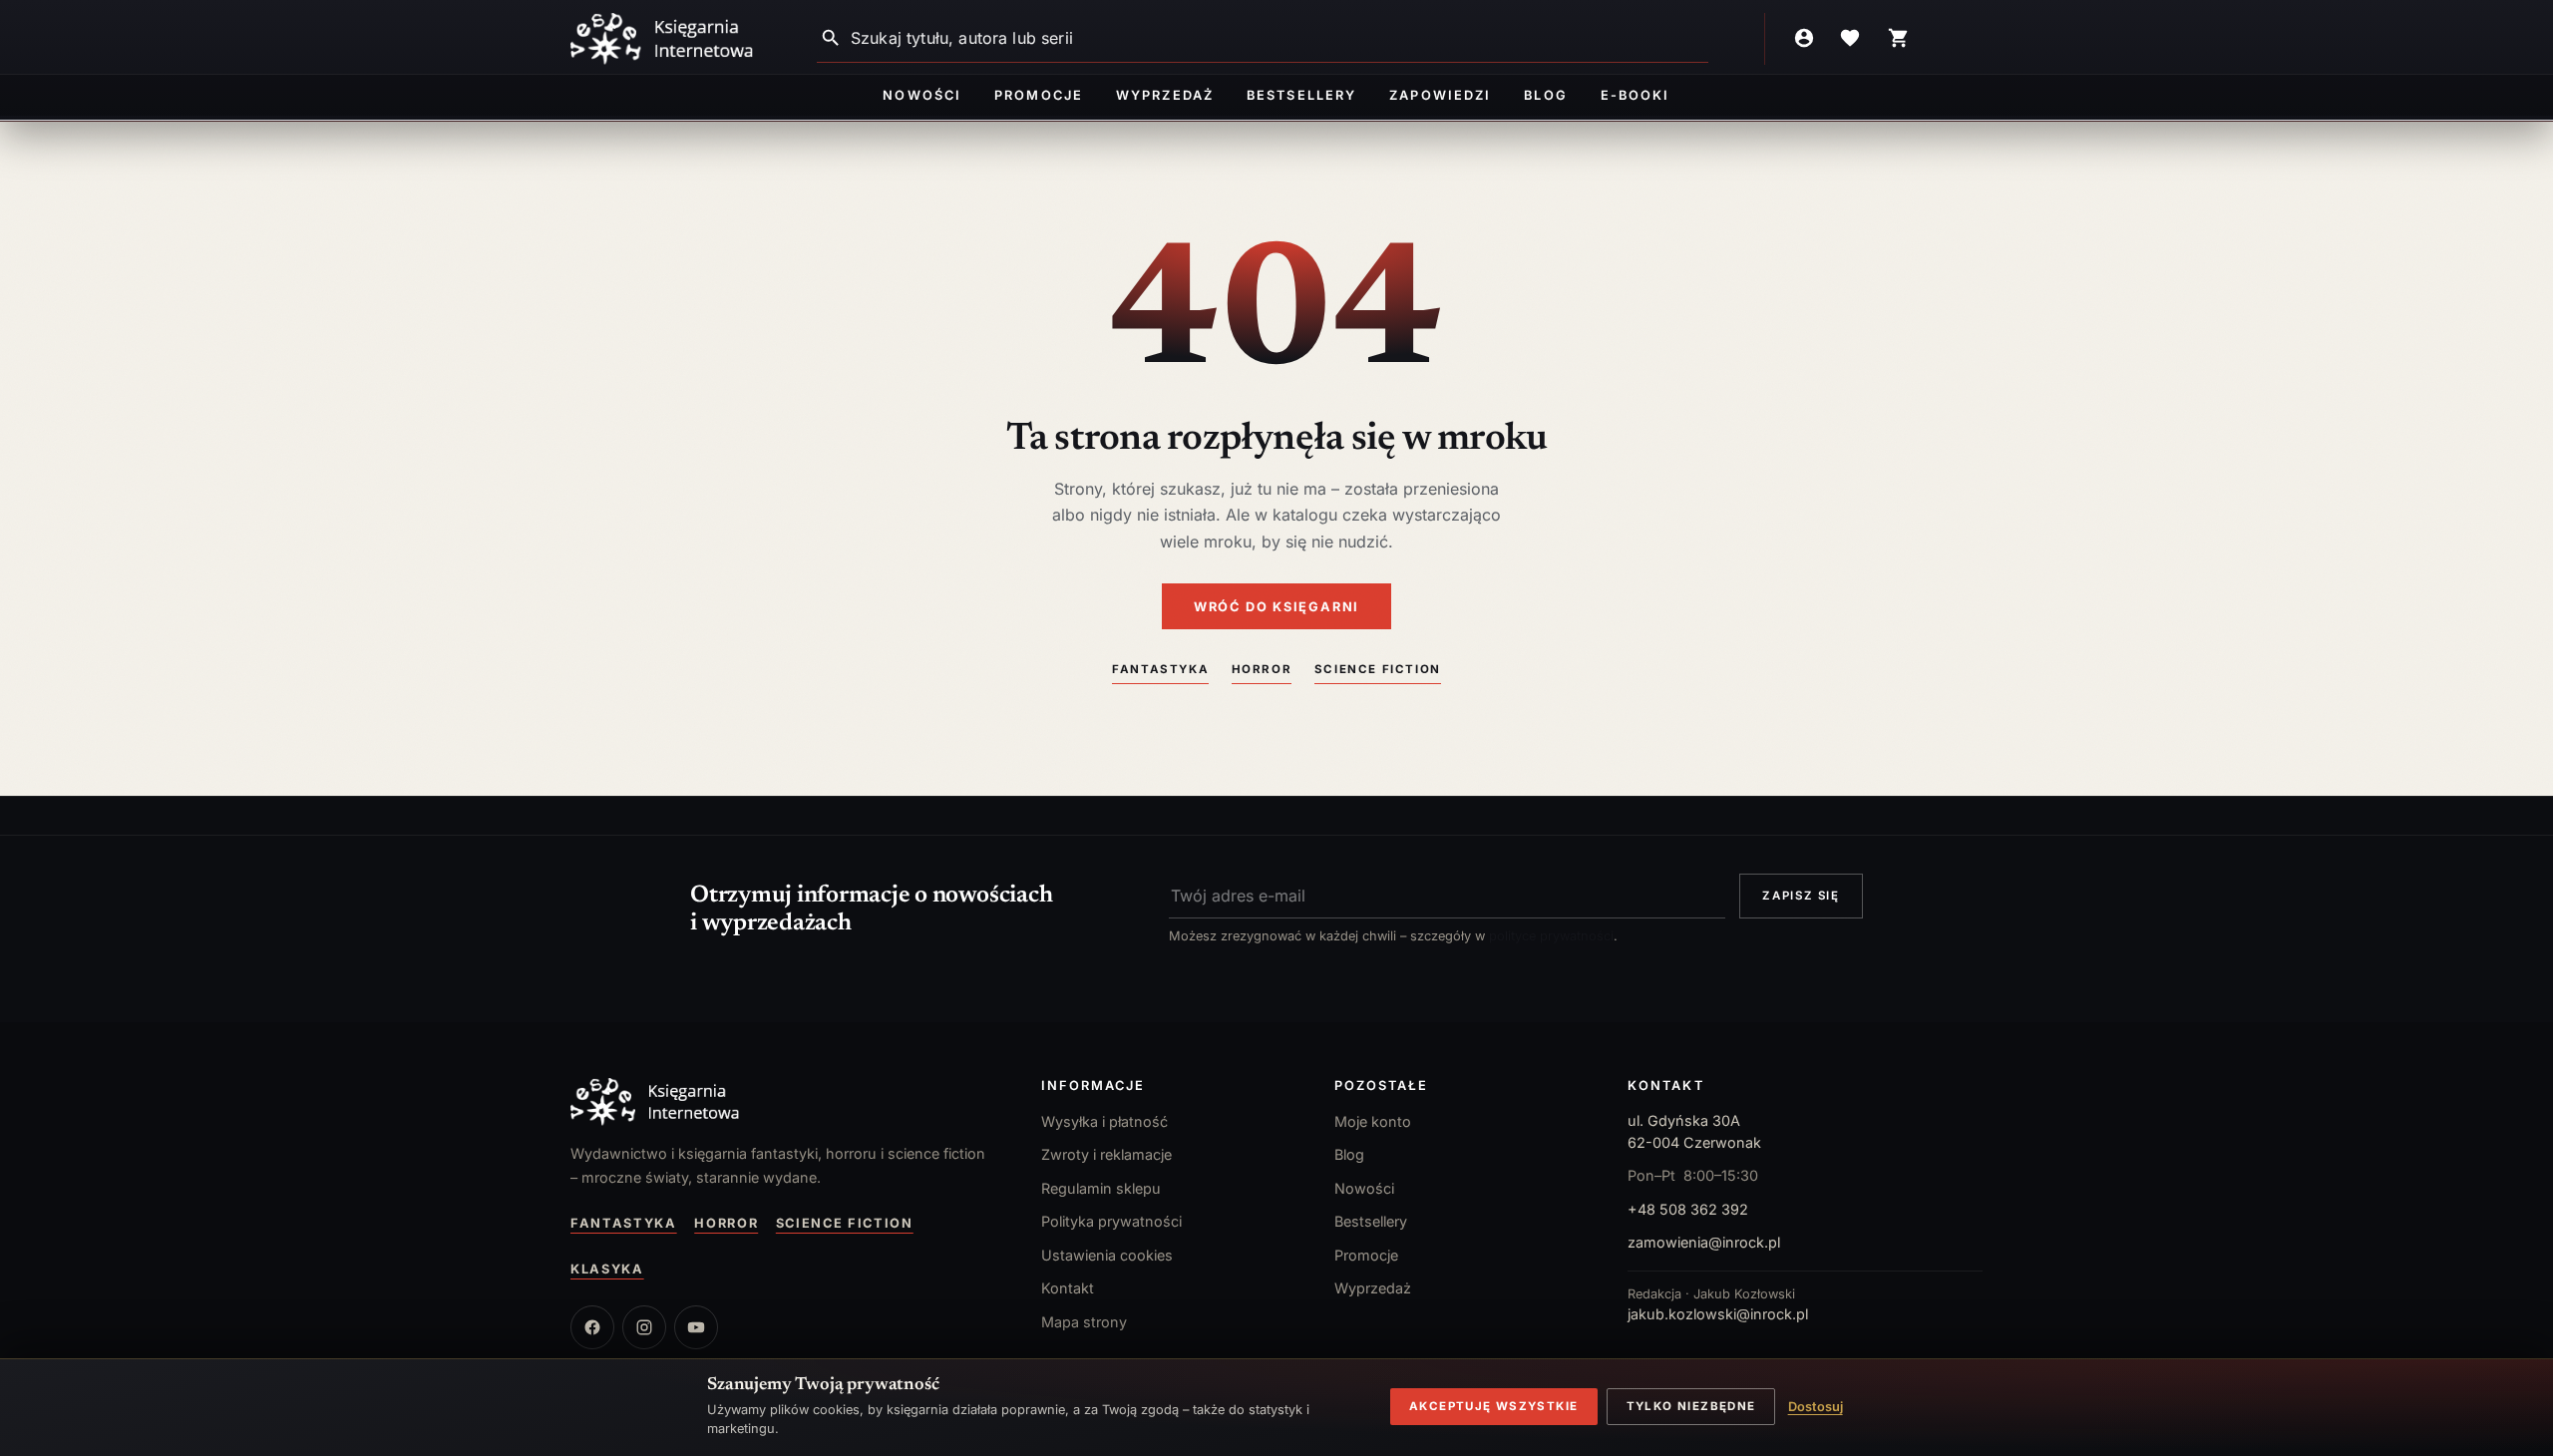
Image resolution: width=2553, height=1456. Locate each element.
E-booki (1635, 95)
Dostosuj (1816, 1407)
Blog (1545, 95)
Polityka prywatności (1111, 1221)
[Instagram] (644, 1327)
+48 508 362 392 (1688, 1209)
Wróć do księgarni (1276, 607)
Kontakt (1068, 1288)
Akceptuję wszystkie (1493, 1406)
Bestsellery (1301, 95)
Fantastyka (1160, 669)
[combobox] (1279, 38)
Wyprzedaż (1164, 95)
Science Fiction (1378, 669)
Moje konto (1373, 1121)
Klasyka (607, 1269)
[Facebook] (592, 1327)
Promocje (1038, 95)
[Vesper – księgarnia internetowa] (662, 39)
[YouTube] (696, 1327)
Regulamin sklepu (1101, 1188)
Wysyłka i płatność (1104, 1121)
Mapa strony (1084, 1322)
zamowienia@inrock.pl (1704, 1242)
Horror (1262, 669)
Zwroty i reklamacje (1106, 1154)
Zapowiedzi (1440, 95)
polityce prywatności (1551, 936)
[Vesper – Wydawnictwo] (786, 1102)
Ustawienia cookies (1107, 1255)
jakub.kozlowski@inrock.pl (1718, 1314)
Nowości (921, 95)
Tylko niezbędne (1691, 1406)
